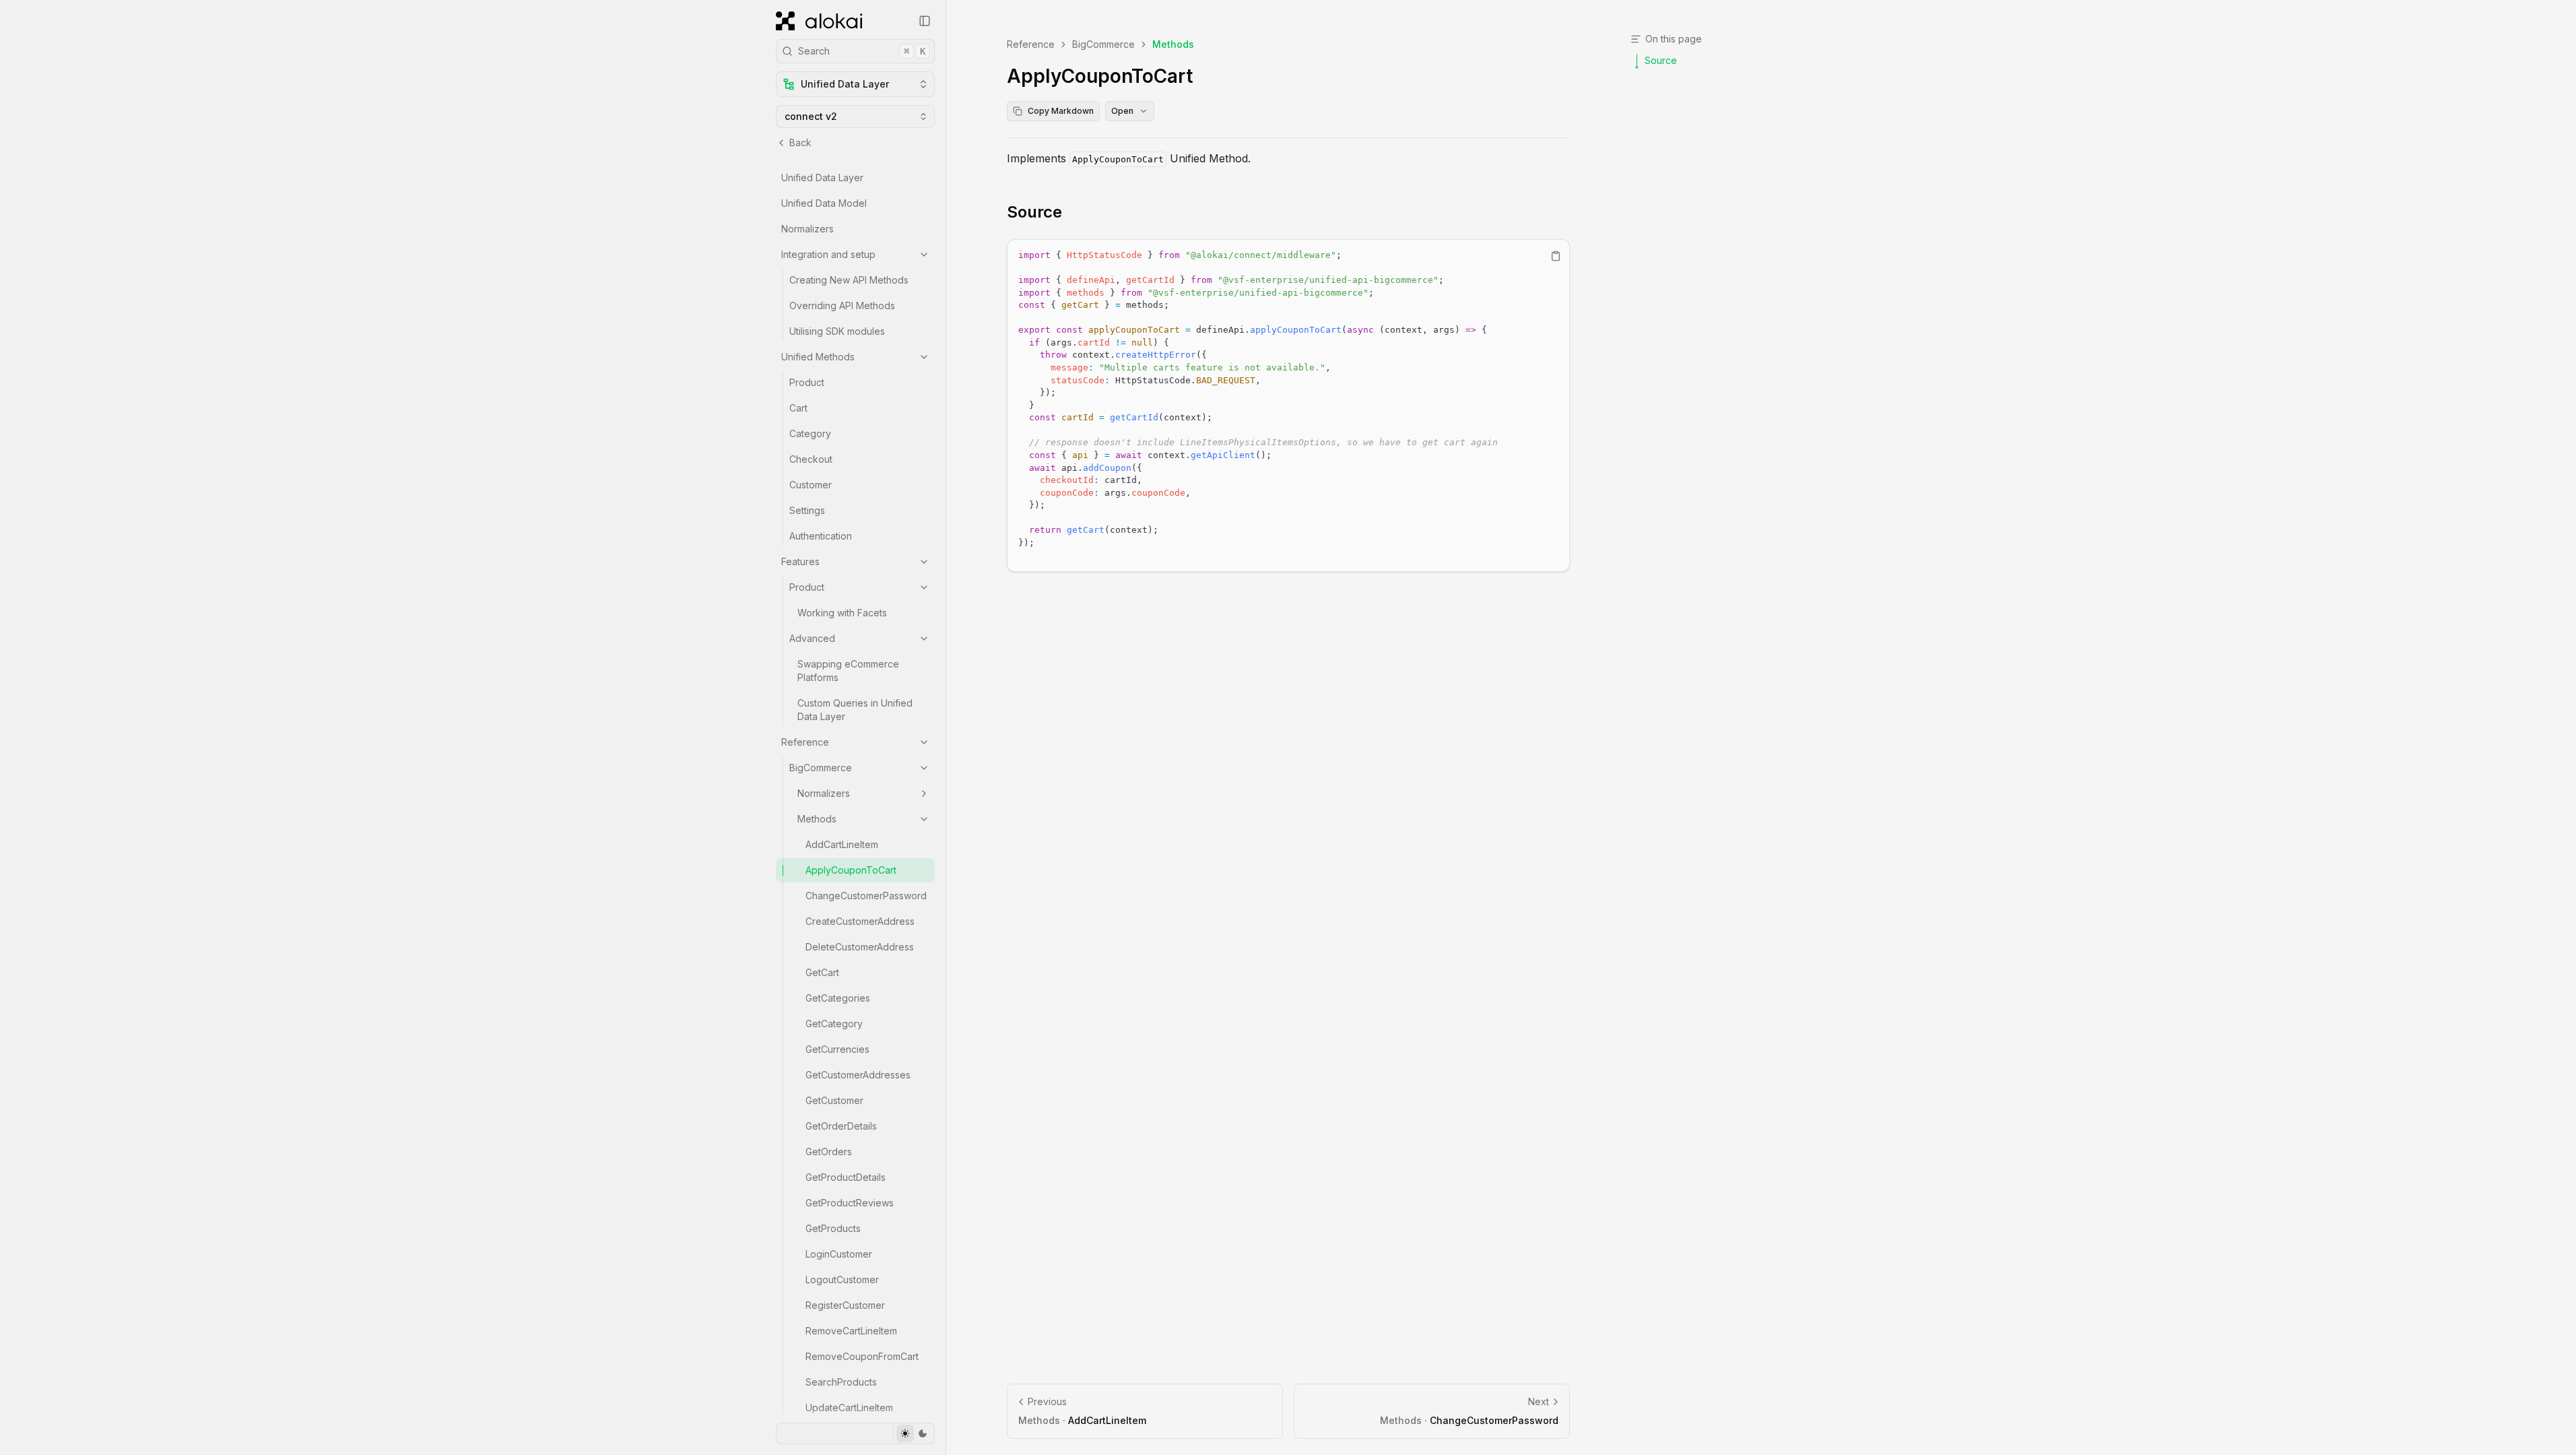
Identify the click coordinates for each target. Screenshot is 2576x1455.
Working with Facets (842, 613)
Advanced (812, 638)
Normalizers (807, 229)
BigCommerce (821, 768)
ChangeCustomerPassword (866, 896)
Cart (798, 408)
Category (810, 433)
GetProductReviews (850, 1203)
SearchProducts (841, 1382)
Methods (817, 819)
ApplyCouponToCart (851, 870)
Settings (807, 510)
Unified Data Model (824, 203)
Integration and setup (828, 254)
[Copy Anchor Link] (1073, 212)
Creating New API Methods (849, 280)
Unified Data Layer (822, 177)
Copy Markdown (1061, 111)
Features (800, 561)
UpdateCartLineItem (849, 1408)
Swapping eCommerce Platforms (848, 671)
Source (1034, 212)
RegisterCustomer (845, 1305)
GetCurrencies (837, 1049)
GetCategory (834, 1024)
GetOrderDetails (841, 1126)
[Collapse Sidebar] (925, 21)
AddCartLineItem (842, 844)
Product (807, 382)
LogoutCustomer (842, 1280)
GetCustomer (834, 1100)
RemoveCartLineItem (851, 1331)
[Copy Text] (1556, 256)
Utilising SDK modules (837, 331)
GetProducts (833, 1228)
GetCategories (838, 998)
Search (862, 51)
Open (1122, 111)
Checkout (811, 459)
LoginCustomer (839, 1254)
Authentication (821, 536)
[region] (1288, 406)
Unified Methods (818, 357)
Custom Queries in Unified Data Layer (855, 710)
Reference (805, 742)
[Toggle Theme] (914, 1433)
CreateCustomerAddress (860, 921)
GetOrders (829, 1152)
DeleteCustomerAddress (860, 947)
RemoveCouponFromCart (862, 1356)
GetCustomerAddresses (858, 1075)
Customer (811, 485)
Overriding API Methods (842, 305)
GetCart (822, 972)
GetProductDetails (846, 1177)
